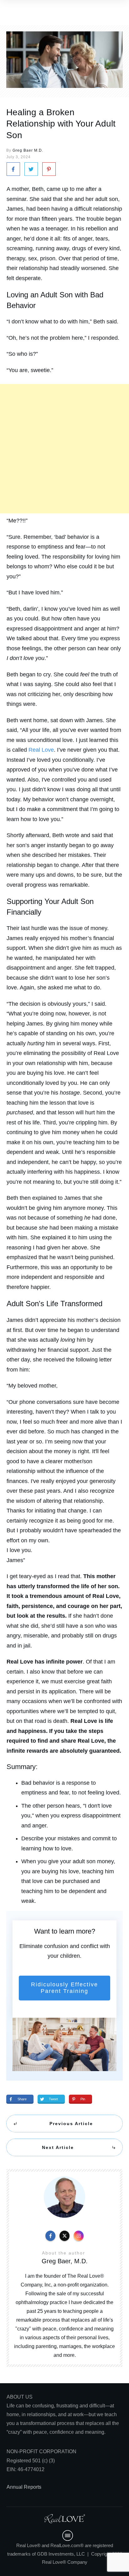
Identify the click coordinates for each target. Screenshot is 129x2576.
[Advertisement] (64, 449)
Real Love (41, 750)
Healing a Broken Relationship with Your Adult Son (61, 124)
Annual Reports (24, 2487)
